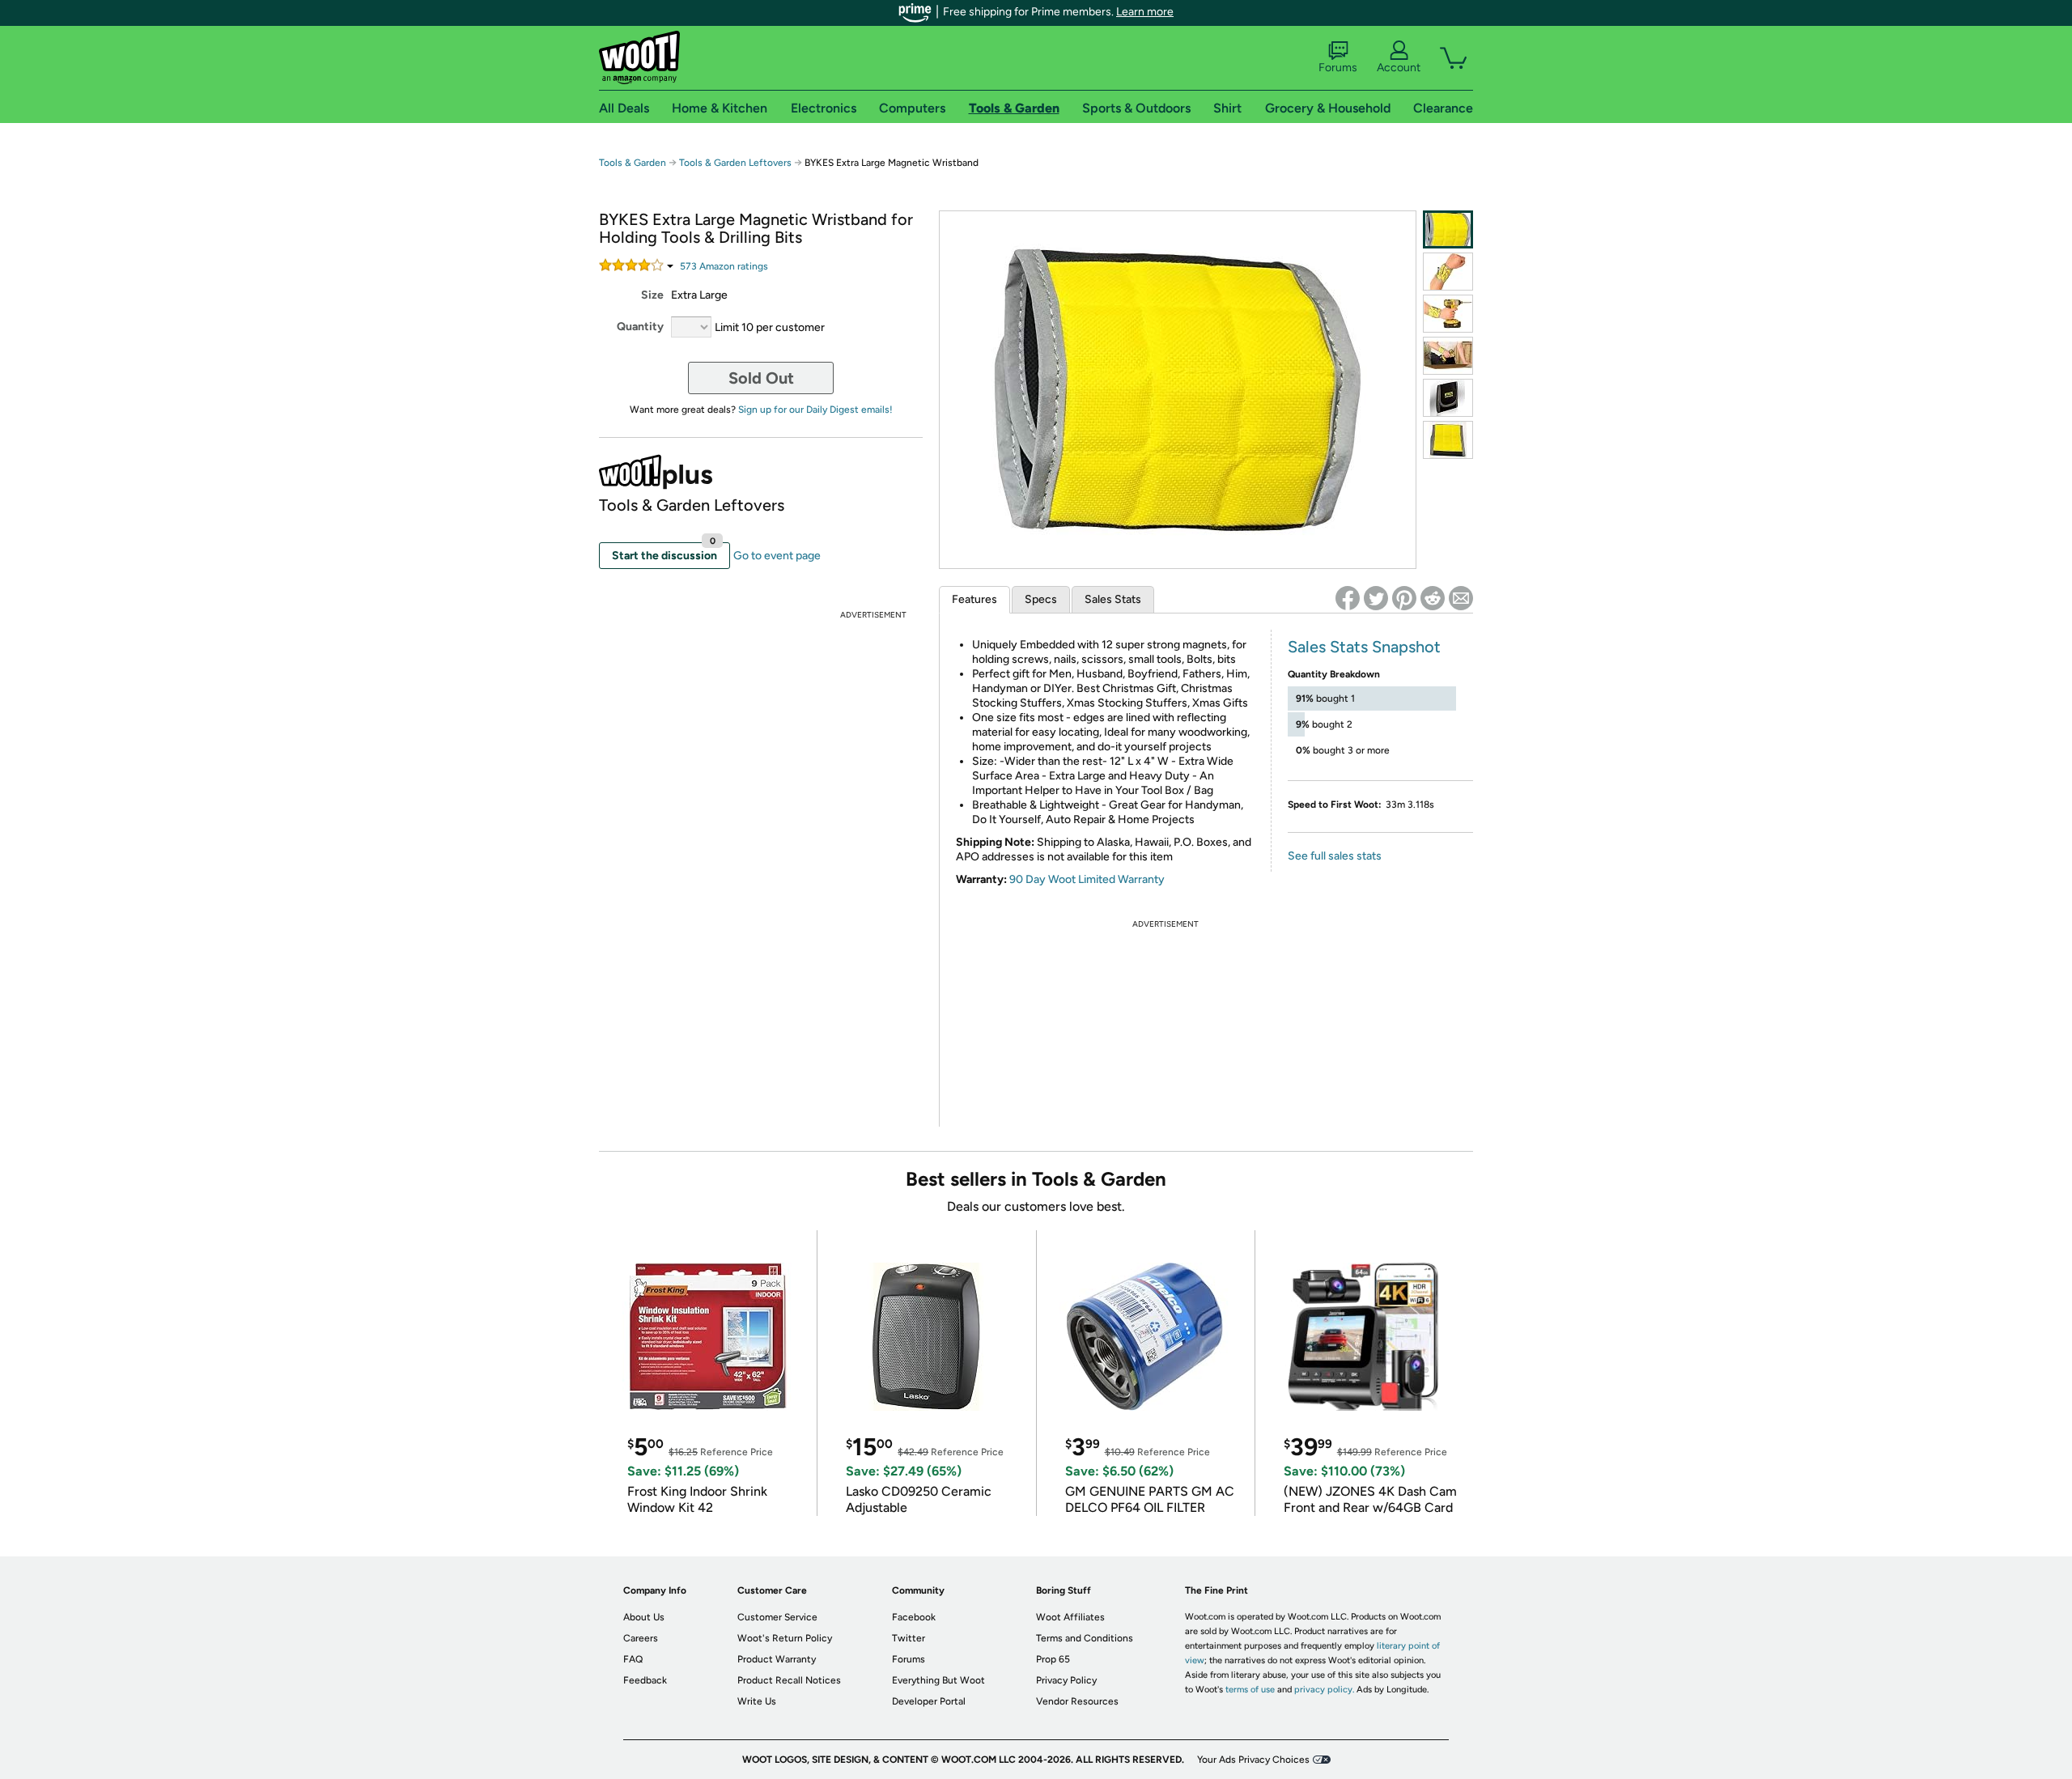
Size (652, 295)
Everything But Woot (938, 1680)
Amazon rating (724, 266)
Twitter (909, 1638)
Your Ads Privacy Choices (1253, 1760)
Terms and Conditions (1085, 1638)
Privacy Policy (1066, 1680)
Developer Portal (929, 1701)
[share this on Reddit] (1433, 598)
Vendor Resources (1077, 1701)
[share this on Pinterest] (1404, 598)
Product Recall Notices (789, 1680)
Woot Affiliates (1070, 1617)
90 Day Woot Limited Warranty (1087, 879)
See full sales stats (1335, 856)
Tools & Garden (633, 163)
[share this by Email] (1461, 598)
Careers (641, 1638)
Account (1399, 68)
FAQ (633, 1659)
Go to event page (777, 556)
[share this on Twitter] (1376, 598)
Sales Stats (1113, 599)
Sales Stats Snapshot (1364, 647)
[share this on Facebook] (1348, 598)
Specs (1041, 599)
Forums (1338, 68)
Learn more (1145, 12)
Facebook (914, 1617)
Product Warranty (777, 1659)
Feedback (645, 1680)
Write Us (757, 1701)
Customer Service (777, 1617)
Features (974, 599)
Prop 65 (1053, 1659)
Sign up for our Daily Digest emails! (815, 410)
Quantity (640, 327)
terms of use (1250, 1690)
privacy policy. (1324, 1690)
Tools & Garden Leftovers (735, 163)
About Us (644, 1617)
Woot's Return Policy (785, 1638)
